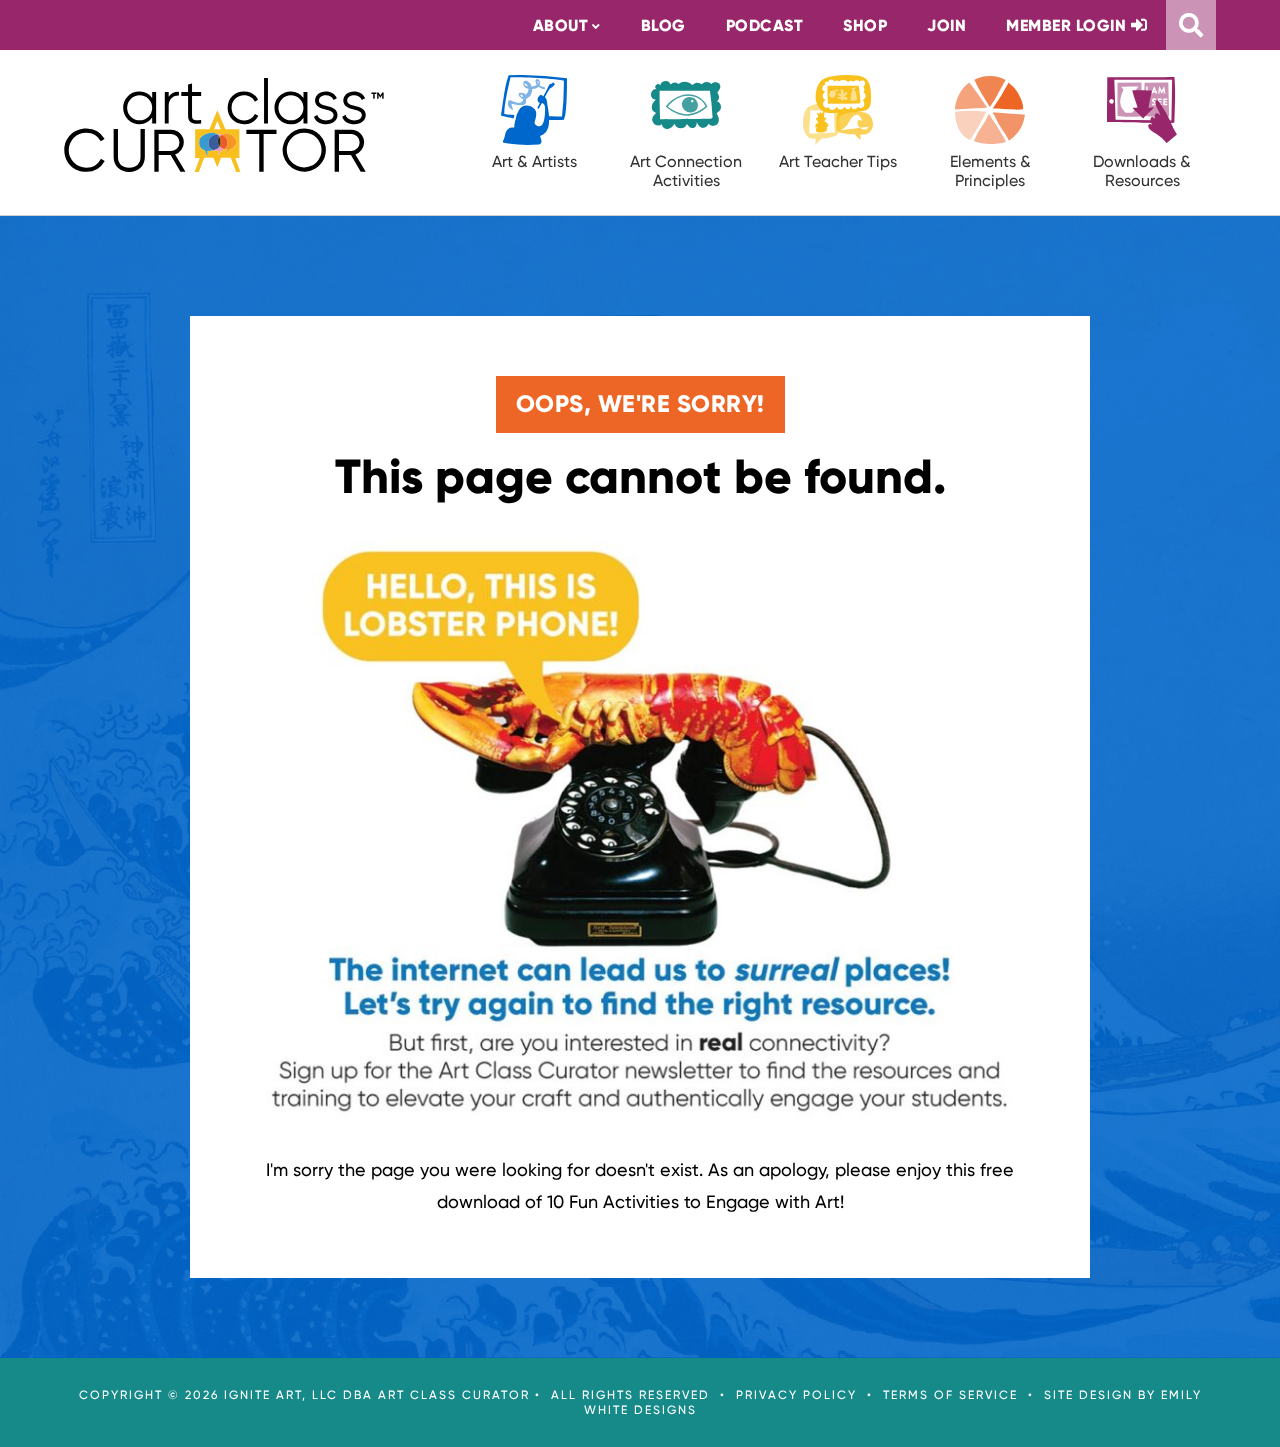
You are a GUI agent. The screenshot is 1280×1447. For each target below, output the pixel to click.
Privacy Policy (796, 1395)
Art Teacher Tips (838, 161)
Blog (663, 25)
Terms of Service (950, 1395)
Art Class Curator (224, 125)
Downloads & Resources (1142, 171)
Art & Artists (534, 161)
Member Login (1068, 25)
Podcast (765, 25)
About (561, 25)
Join (946, 25)
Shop (865, 25)
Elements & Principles (990, 171)
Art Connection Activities (686, 171)
